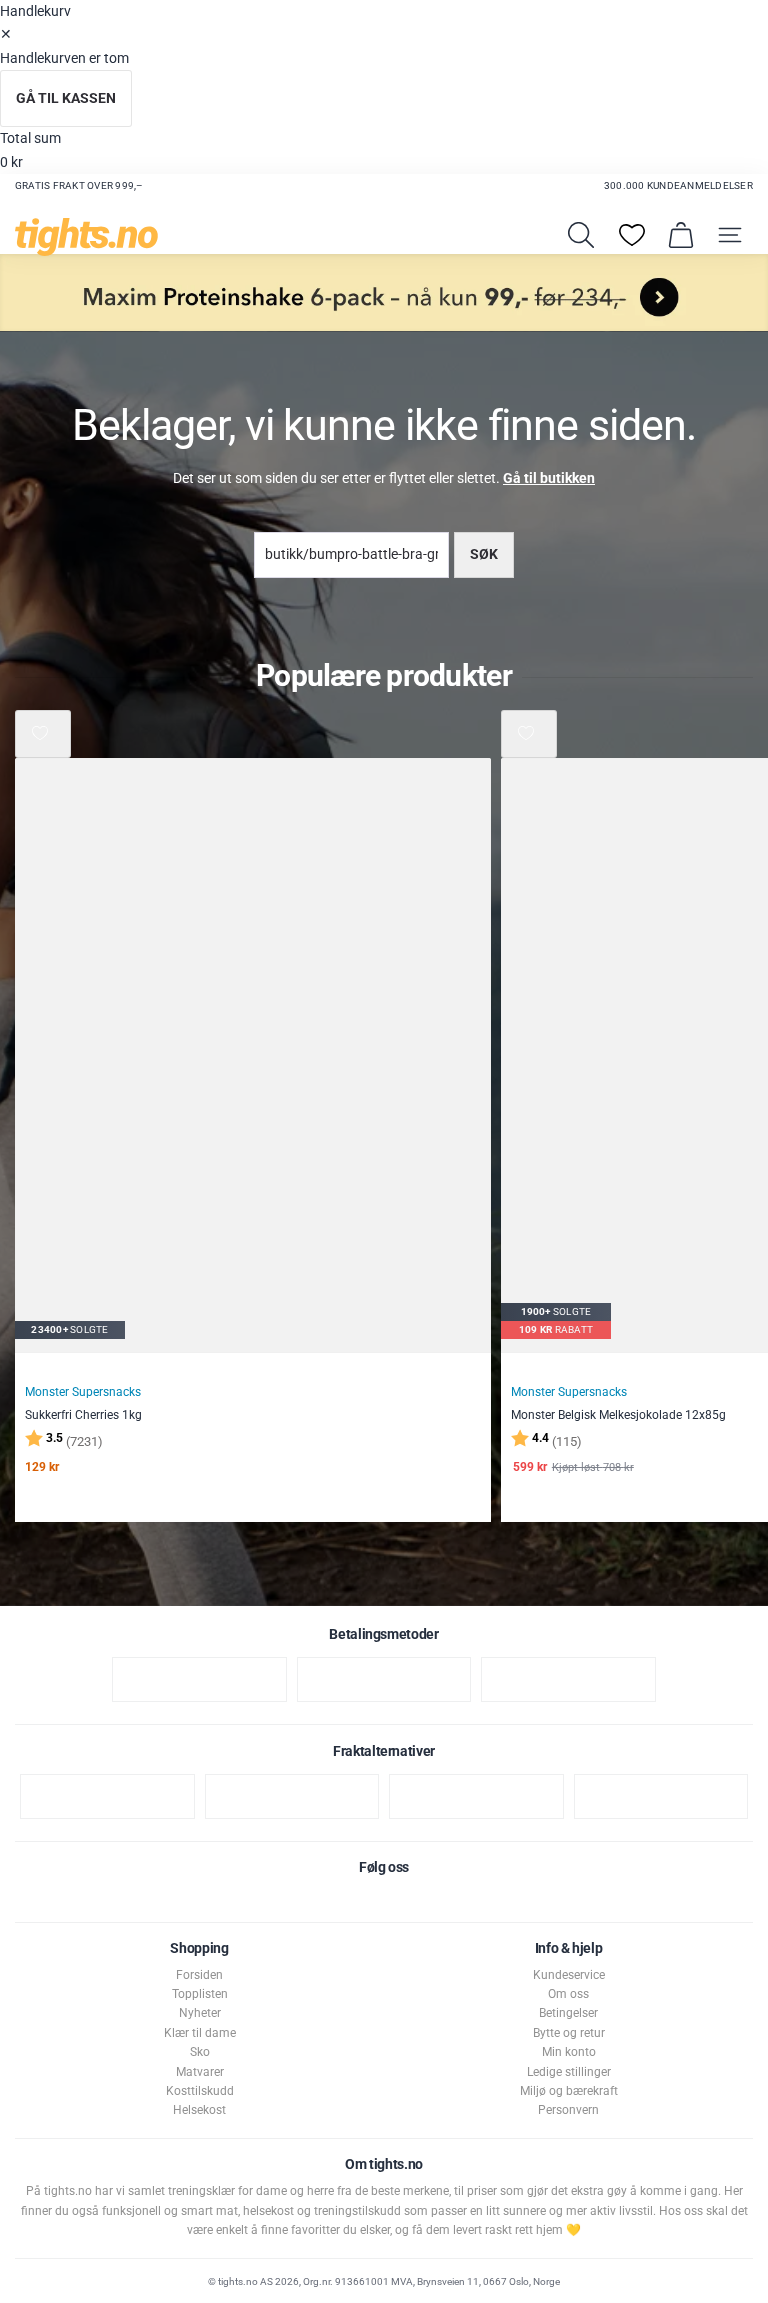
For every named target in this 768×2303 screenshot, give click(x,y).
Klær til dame (200, 2033)
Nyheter (200, 2013)
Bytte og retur (569, 2033)
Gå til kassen (66, 98)
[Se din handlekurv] (681, 235)
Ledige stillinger (569, 2072)
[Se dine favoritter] (632, 235)
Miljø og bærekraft (569, 2091)
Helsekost (199, 2110)
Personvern (568, 2110)
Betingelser (568, 2013)
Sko (200, 2052)
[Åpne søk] (581, 235)
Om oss (568, 1994)
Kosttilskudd (200, 2091)
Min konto (569, 2052)
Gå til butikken (549, 478)
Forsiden (199, 1975)
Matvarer (200, 2072)
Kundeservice (569, 1975)
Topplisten (200, 1994)
